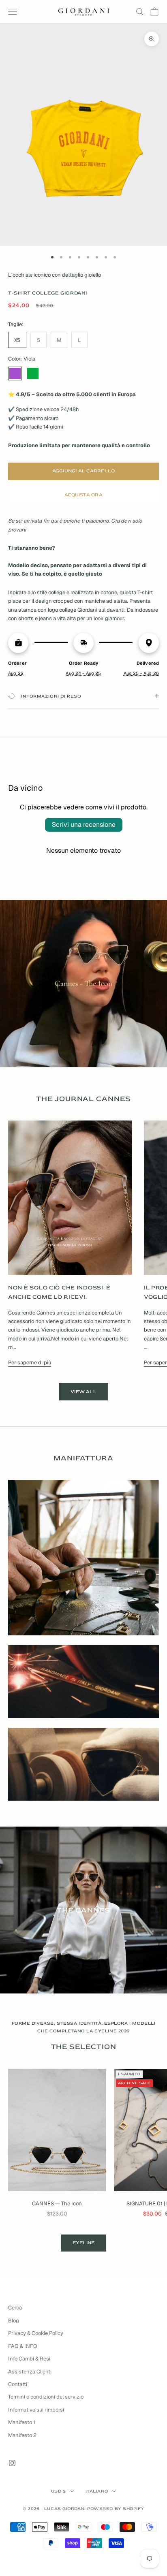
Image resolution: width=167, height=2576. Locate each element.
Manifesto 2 (22, 2435)
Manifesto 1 (22, 2422)
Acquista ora (83, 495)
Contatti (18, 2384)
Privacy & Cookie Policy (36, 2333)
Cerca (15, 2308)
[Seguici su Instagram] (12, 2463)
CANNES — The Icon (57, 2204)
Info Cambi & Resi (29, 2359)
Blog (14, 2321)
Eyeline (84, 2243)
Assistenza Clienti (30, 2372)
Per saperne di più (30, 1363)
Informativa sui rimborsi (36, 2410)
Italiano (97, 2491)
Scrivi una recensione (84, 825)
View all (83, 1392)
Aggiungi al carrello (84, 471)
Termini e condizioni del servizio (46, 2397)
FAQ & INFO (23, 2346)
